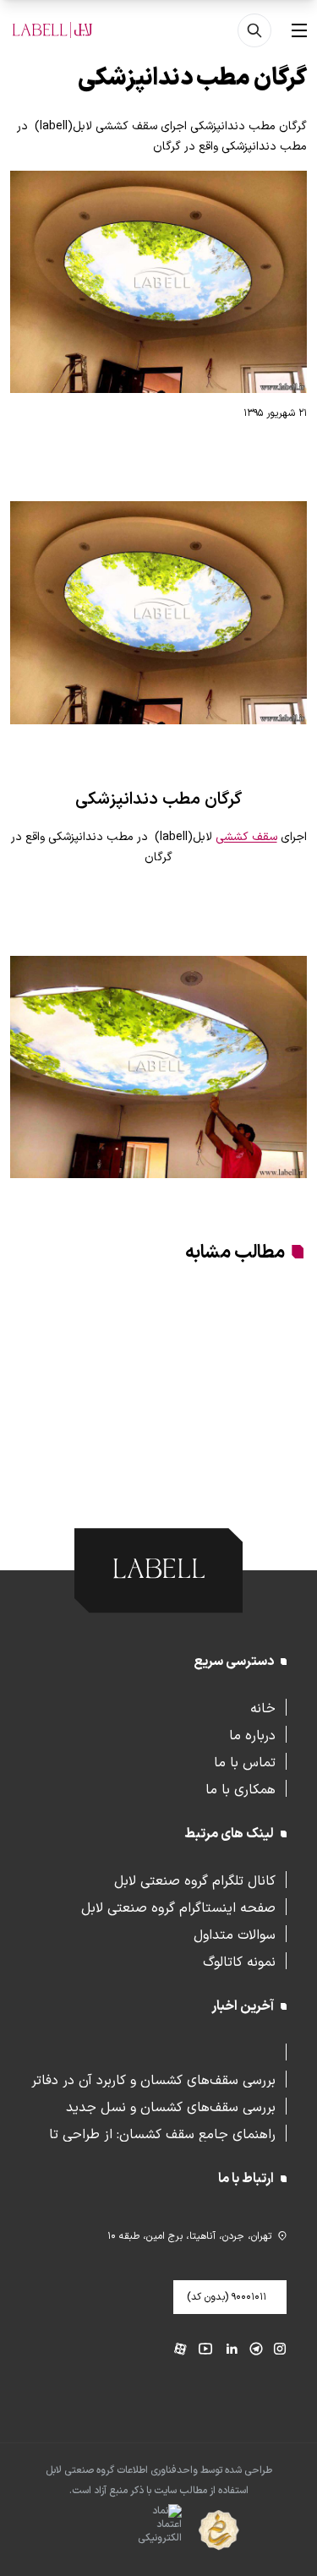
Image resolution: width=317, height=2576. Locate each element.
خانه (263, 1707)
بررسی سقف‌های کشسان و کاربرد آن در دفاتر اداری (153, 2079)
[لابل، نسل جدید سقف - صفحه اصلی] (52, 30)
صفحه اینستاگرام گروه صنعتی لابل (178, 1907)
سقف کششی (246, 837)
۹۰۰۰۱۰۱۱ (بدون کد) (227, 2297)
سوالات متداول (235, 1934)
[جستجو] (254, 30)
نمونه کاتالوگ (239, 1961)
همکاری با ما (240, 1788)
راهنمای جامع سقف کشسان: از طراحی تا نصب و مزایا (162, 2133)
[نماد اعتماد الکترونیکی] (130, 2530)
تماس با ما (245, 1761)
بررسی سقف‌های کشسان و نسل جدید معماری (171, 2106)
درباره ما (252, 1734)
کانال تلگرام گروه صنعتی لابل (195, 1880)
